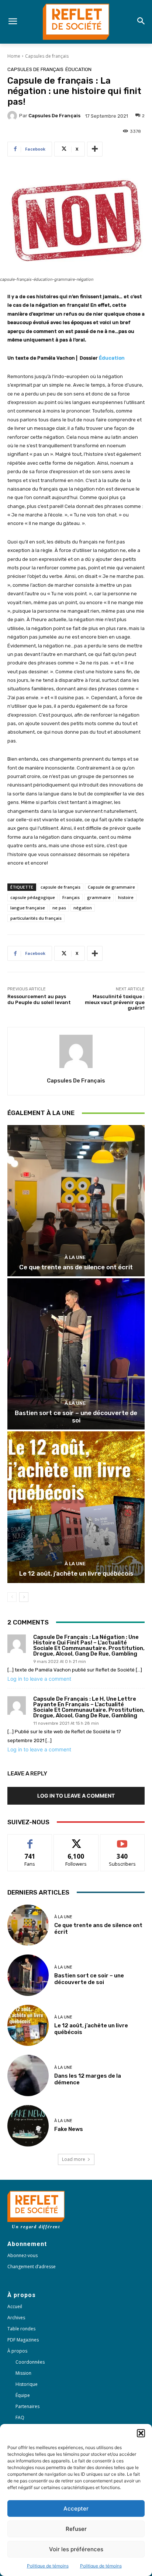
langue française (28, 908)
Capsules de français (47, 56)
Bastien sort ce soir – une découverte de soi (76, 1417)
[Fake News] (28, 2126)
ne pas (59, 908)
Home (14, 56)
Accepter (76, 2508)
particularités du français (36, 918)
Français (71, 897)
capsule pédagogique (33, 897)
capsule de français (61, 887)
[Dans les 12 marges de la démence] (28, 2075)
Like (30, 1840)
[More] (95, 149)
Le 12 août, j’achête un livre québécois (76, 1573)
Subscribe (122, 1840)
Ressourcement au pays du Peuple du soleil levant (39, 999)
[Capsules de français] (13, 116)
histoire (126, 897)
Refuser (76, 2529)
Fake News (69, 2129)
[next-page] (24, 1597)
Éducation (78, 69)
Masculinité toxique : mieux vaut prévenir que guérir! (115, 1002)
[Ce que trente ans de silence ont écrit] (76, 1201)
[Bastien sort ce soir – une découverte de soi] (76, 1354)
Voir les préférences (76, 2549)
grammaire (99, 897)
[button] (141, 2433)
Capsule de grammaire (111, 887)
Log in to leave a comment (39, 1679)
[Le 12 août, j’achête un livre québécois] (76, 1507)
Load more (74, 2159)
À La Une (75, 1257)
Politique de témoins (48, 2566)
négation (83, 908)
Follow (76, 1840)
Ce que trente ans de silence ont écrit (76, 1267)
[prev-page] (12, 1597)
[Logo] (76, 22)
